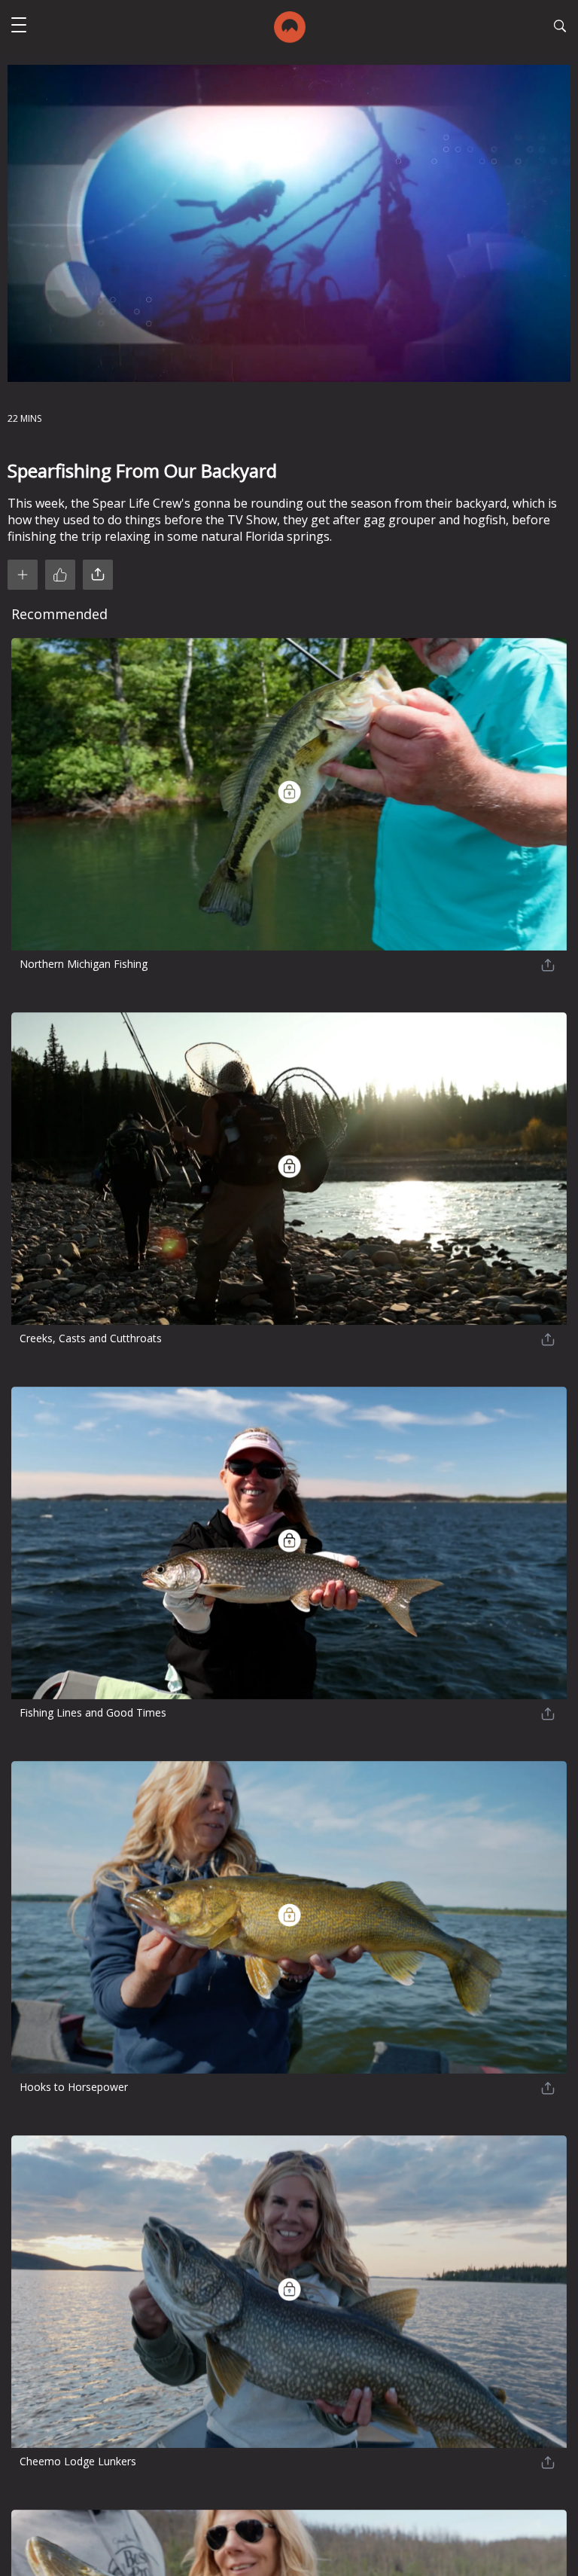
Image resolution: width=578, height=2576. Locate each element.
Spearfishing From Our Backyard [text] (142, 470)
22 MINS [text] (24, 418)
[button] (19, 27)
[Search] (560, 28)
